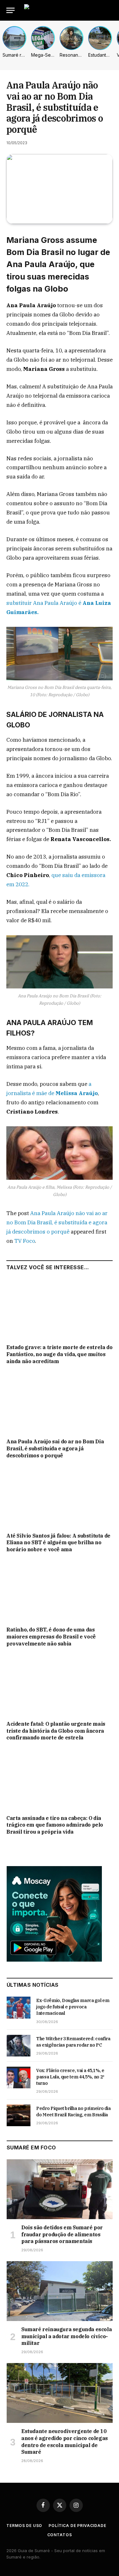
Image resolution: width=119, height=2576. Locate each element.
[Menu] (10, 10)
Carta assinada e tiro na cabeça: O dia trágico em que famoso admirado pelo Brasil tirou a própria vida (55, 1825)
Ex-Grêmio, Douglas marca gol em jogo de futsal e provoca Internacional (73, 2007)
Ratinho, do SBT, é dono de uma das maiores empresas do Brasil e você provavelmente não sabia (51, 1637)
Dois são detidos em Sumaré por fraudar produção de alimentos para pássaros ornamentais (62, 2234)
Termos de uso (24, 2526)
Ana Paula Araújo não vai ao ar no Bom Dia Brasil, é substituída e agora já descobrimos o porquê (57, 1222)
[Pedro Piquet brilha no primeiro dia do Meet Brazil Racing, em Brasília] (19, 2115)
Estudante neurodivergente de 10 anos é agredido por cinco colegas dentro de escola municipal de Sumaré (65, 2442)
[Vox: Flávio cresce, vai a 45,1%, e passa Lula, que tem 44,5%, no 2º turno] (19, 2077)
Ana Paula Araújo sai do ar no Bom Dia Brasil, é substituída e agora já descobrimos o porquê (55, 1448)
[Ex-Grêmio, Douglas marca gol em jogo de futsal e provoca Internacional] (19, 2007)
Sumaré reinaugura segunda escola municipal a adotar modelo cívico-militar (66, 2336)
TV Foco (25, 1241)
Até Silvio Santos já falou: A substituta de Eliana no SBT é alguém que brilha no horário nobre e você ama (58, 1543)
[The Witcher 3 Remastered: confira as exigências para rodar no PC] (19, 2046)
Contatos (60, 2535)
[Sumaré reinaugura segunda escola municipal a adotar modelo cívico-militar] (60, 2291)
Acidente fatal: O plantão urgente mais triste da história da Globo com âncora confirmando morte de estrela (56, 1731)
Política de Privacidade (77, 2526)
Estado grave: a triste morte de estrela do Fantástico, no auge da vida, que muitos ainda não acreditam (59, 1354)
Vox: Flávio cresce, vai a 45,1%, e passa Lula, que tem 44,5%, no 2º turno (70, 2077)
